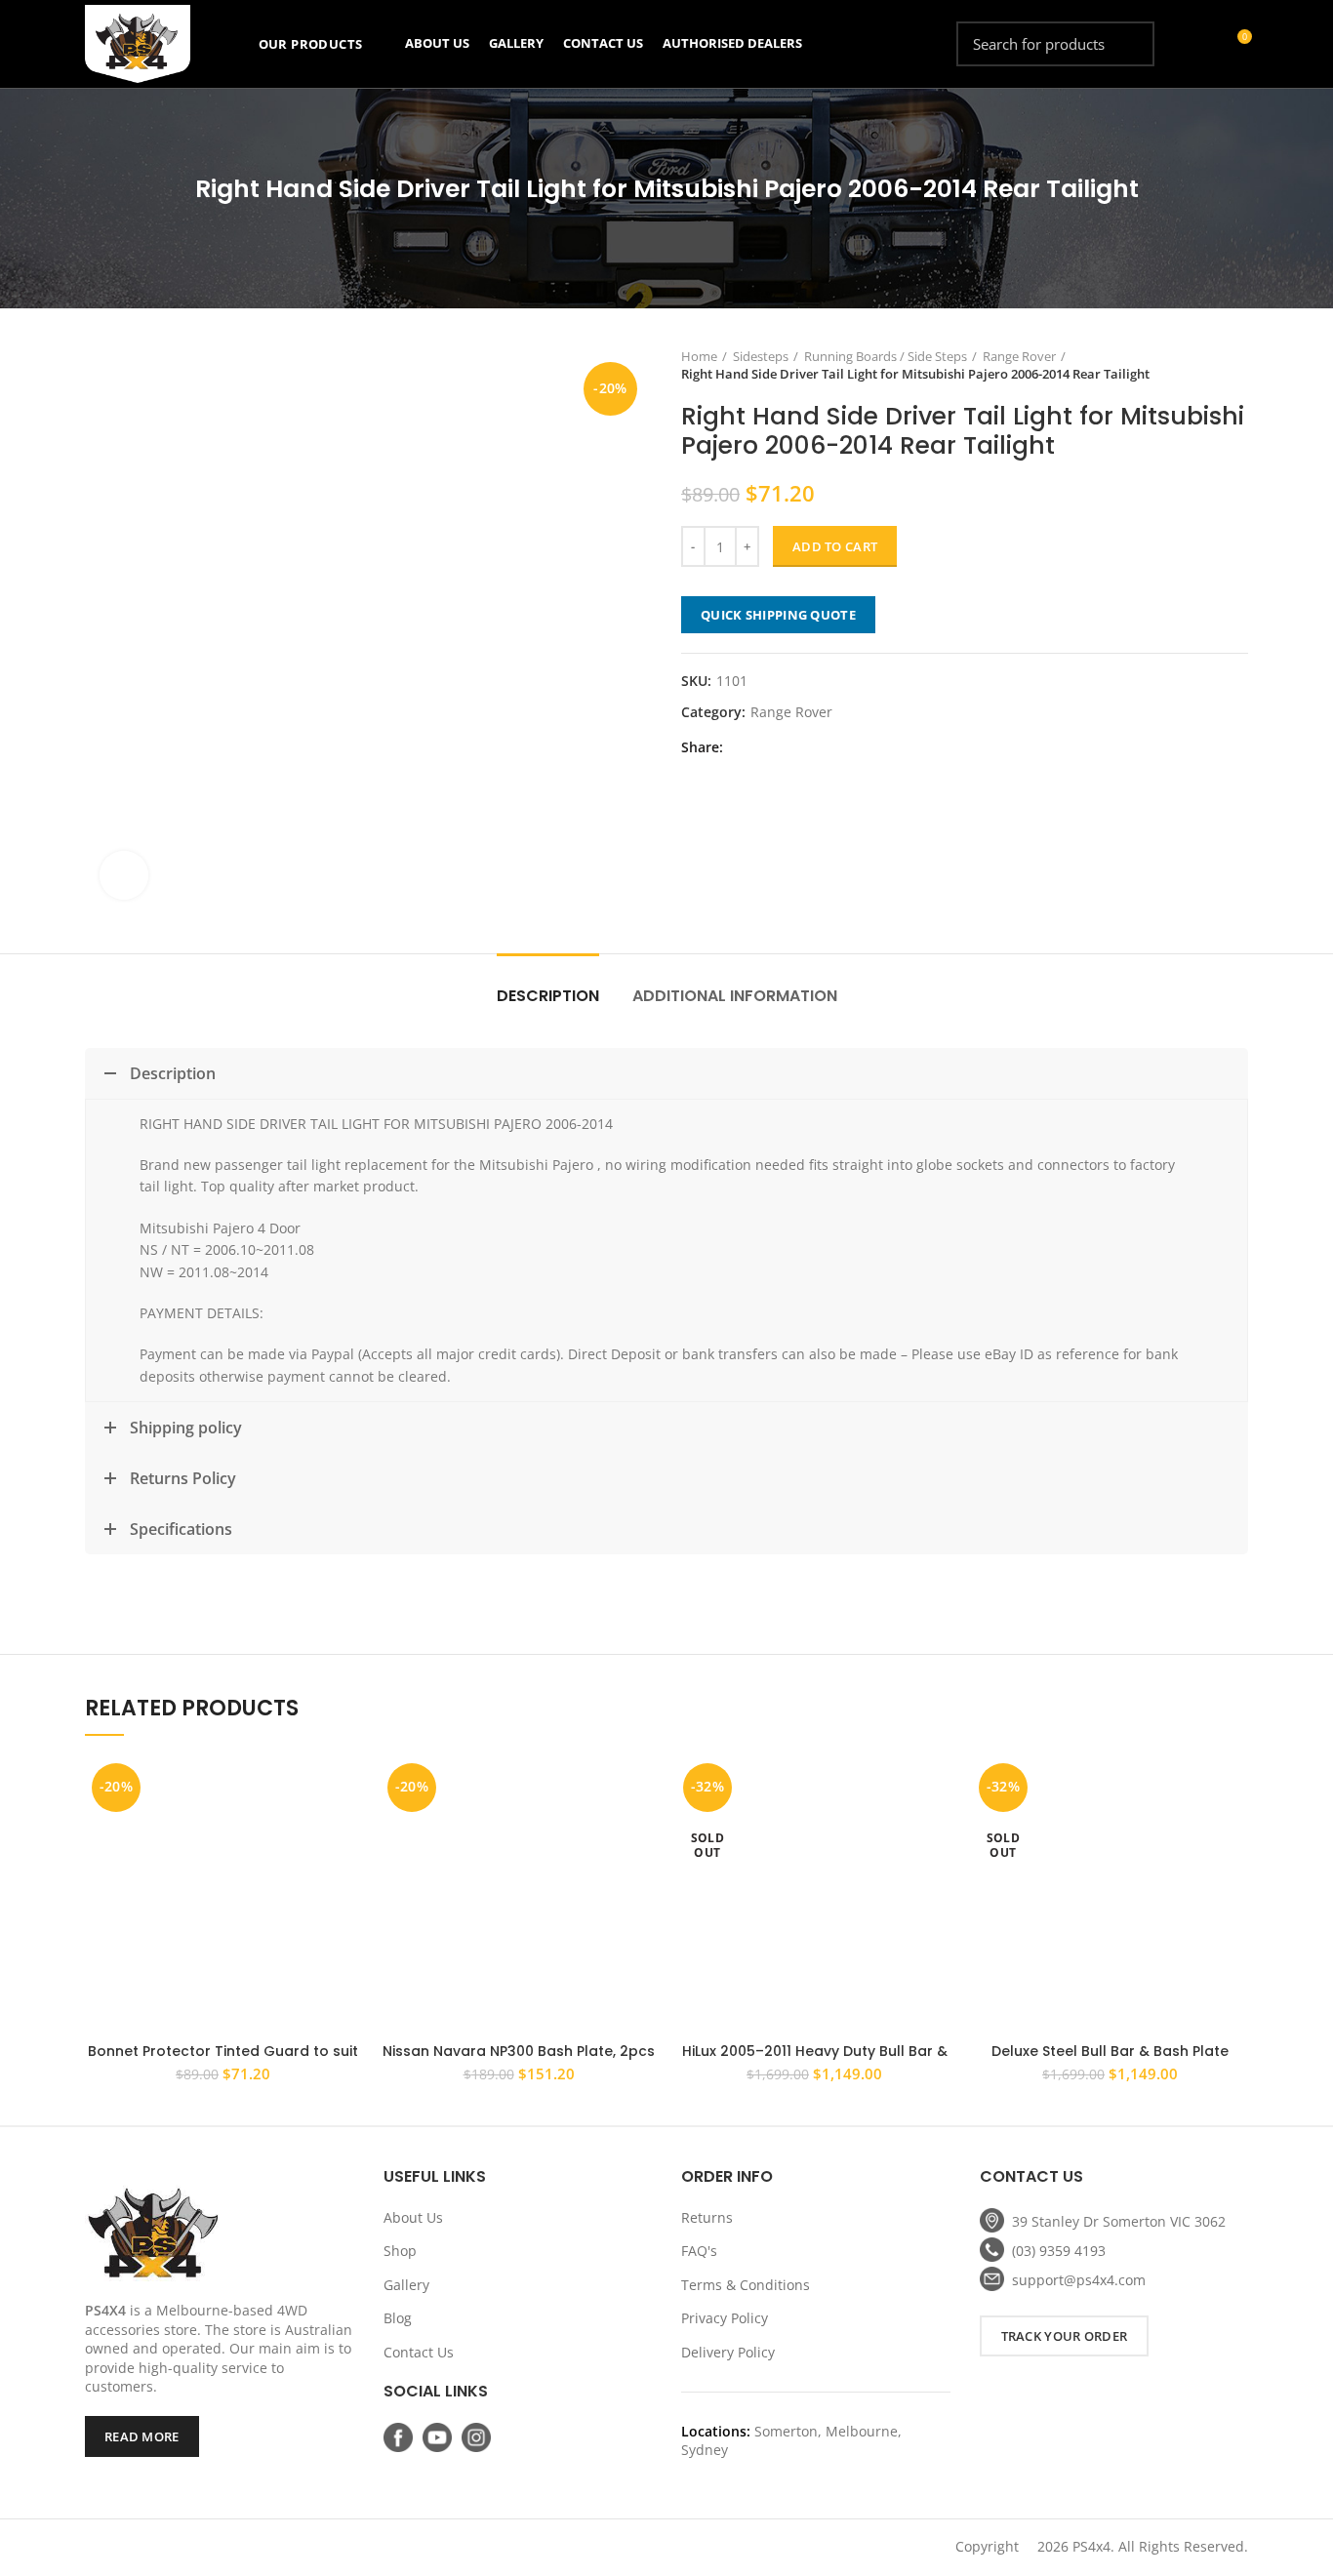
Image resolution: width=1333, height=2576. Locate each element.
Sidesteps (761, 356)
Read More (142, 2436)
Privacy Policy (725, 2318)
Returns (707, 2217)
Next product (1238, 365)
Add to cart (835, 546)
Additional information (735, 996)
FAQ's (699, 2251)
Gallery (406, 2285)
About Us (413, 2217)
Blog (398, 2318)
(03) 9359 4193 (1059, 2251)
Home (699, 356)
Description (548, 996)
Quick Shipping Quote (778, 615)
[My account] (1201, 44)
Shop (400, 2251)
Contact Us (419, 2352)
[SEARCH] (1128, 44)
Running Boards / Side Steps (886, 356)
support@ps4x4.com (1079, 2280)
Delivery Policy (728, 2352)
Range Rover (1019, 356)
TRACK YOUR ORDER (1065, 2336)
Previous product (1199, 365)
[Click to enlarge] (124, 875)
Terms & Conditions (746, 2285)
